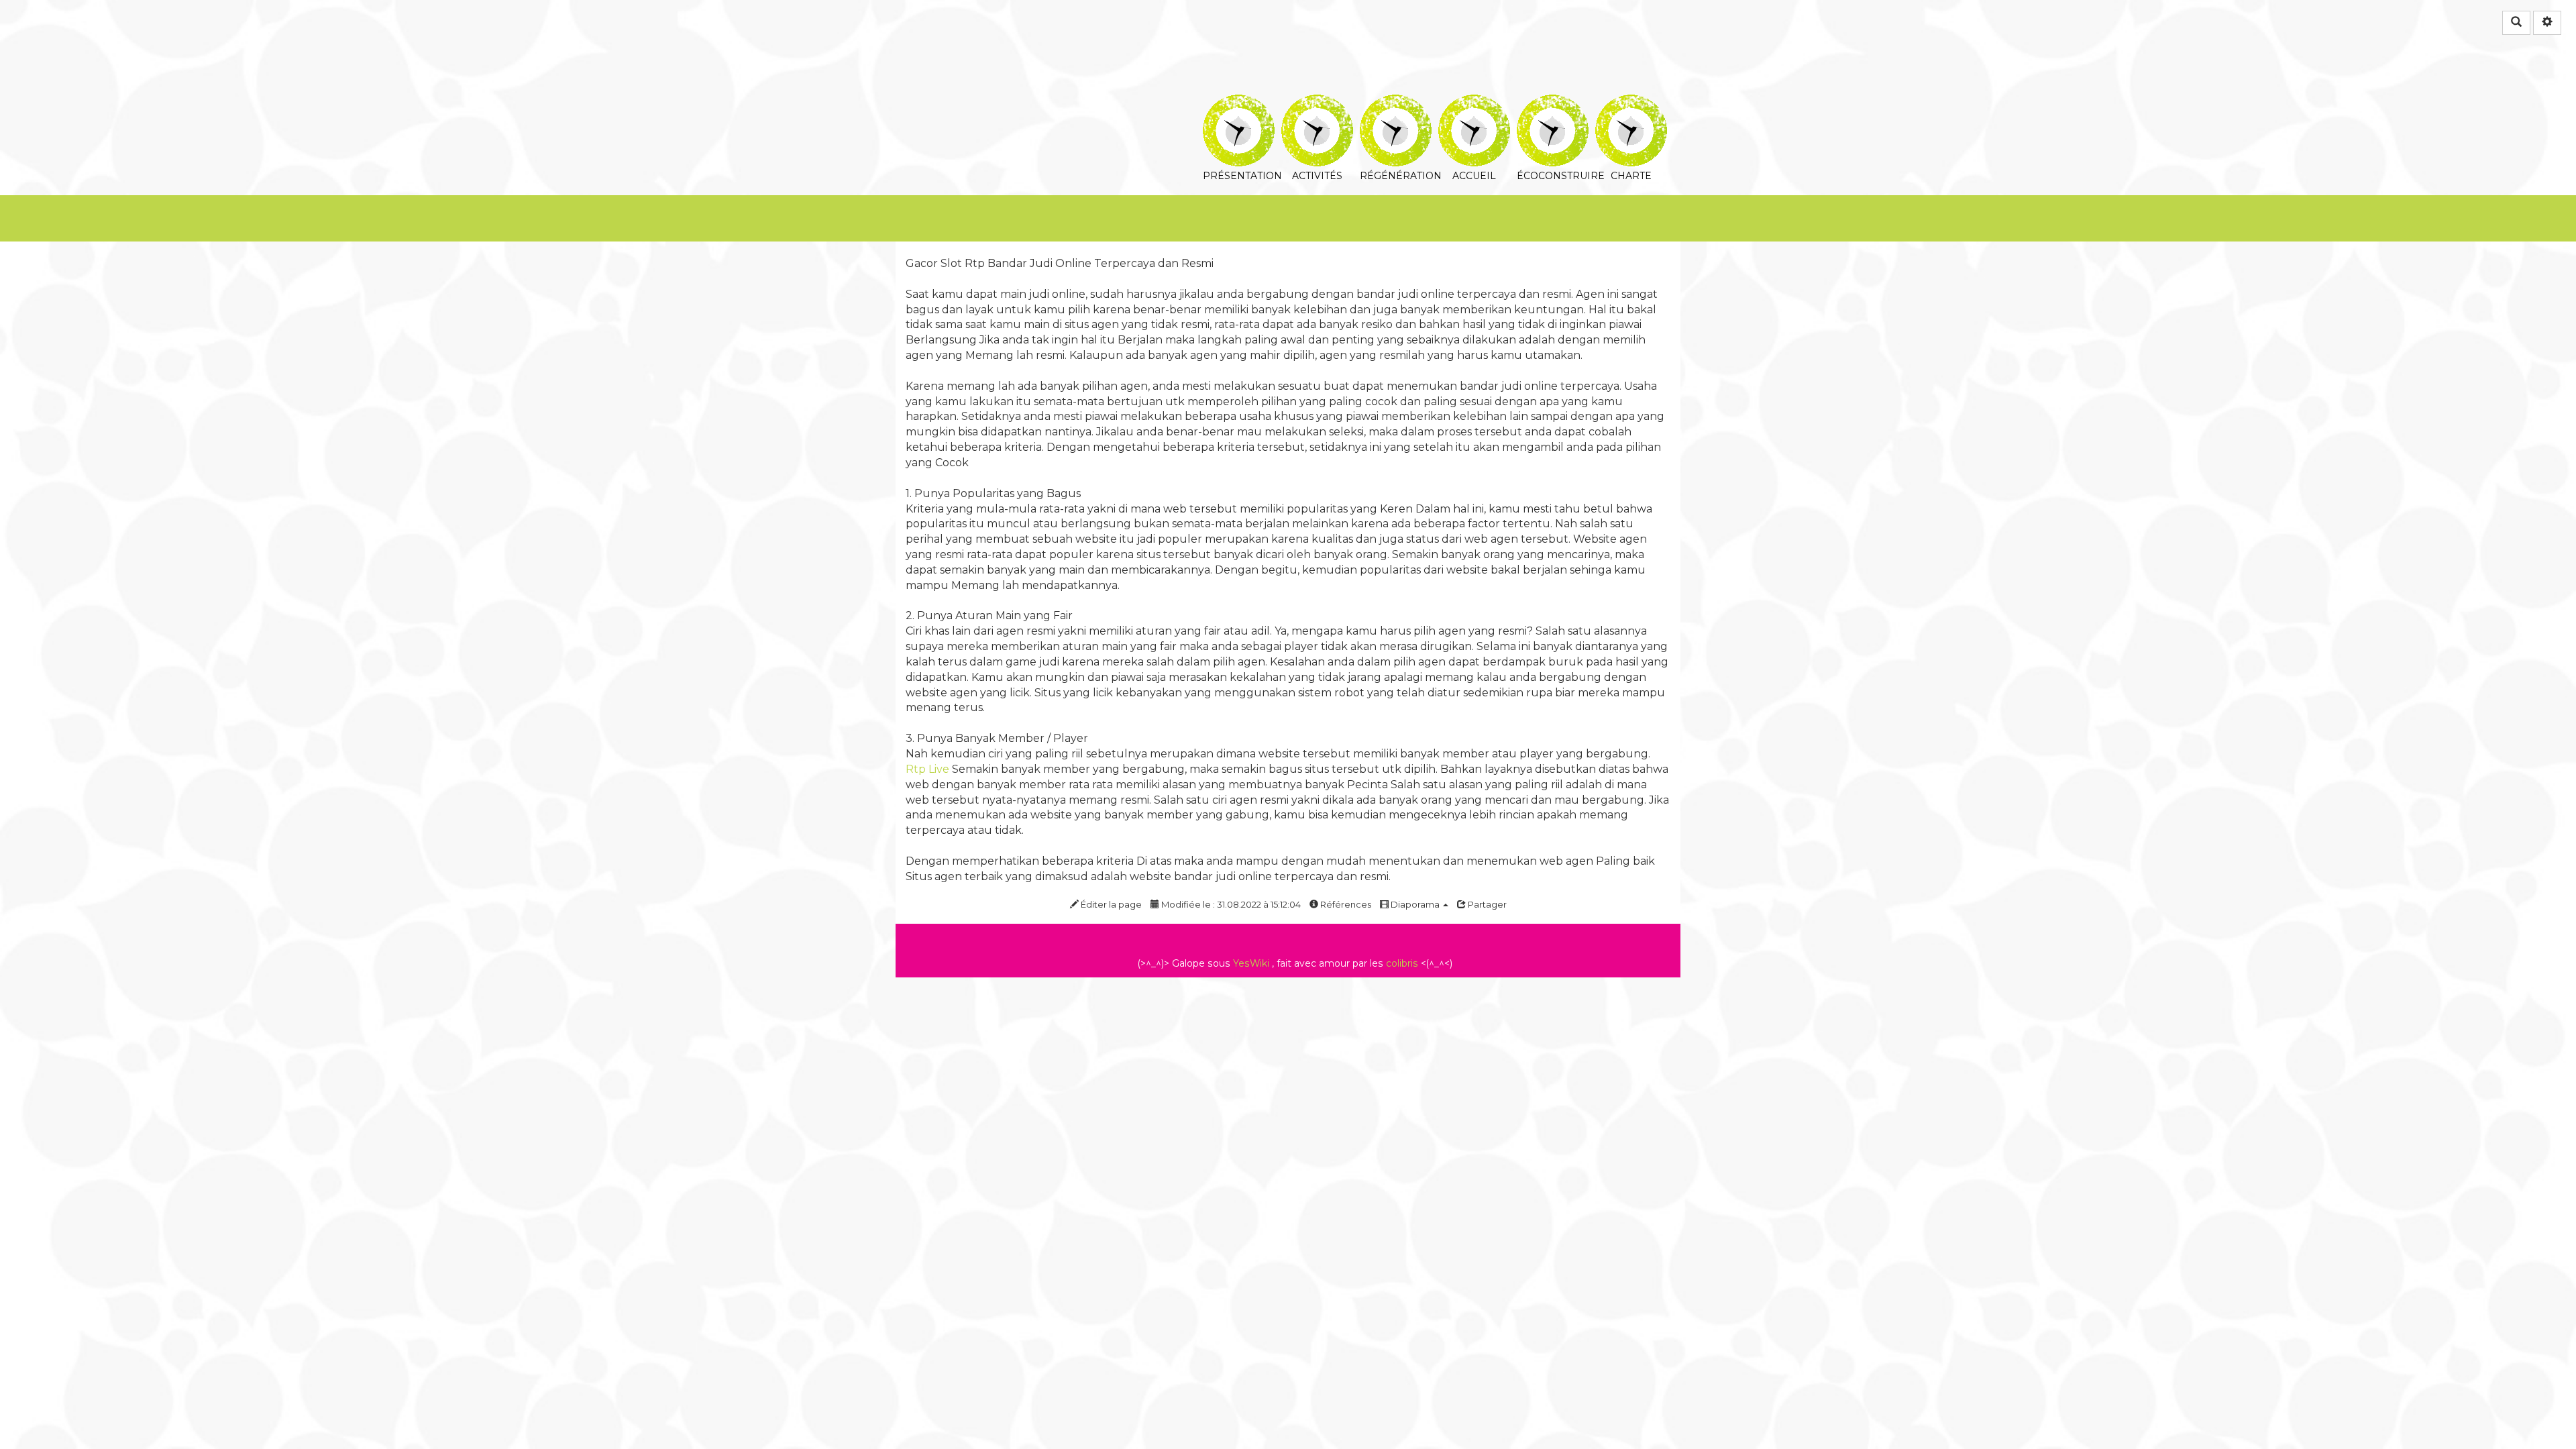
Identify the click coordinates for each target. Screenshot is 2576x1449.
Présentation (1239, 104)
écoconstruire (1553, 104)
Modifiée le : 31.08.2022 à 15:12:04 (1230, 904)
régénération (1396, 104)
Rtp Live (927, 769)
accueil (1474, 104)
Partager (1486, 904)
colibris (1402, 963)
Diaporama (1415, 904)
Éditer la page (1110, 904)
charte (1631, 104)
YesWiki (1251, 963)
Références (1345, 904)
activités (1317, 104)
